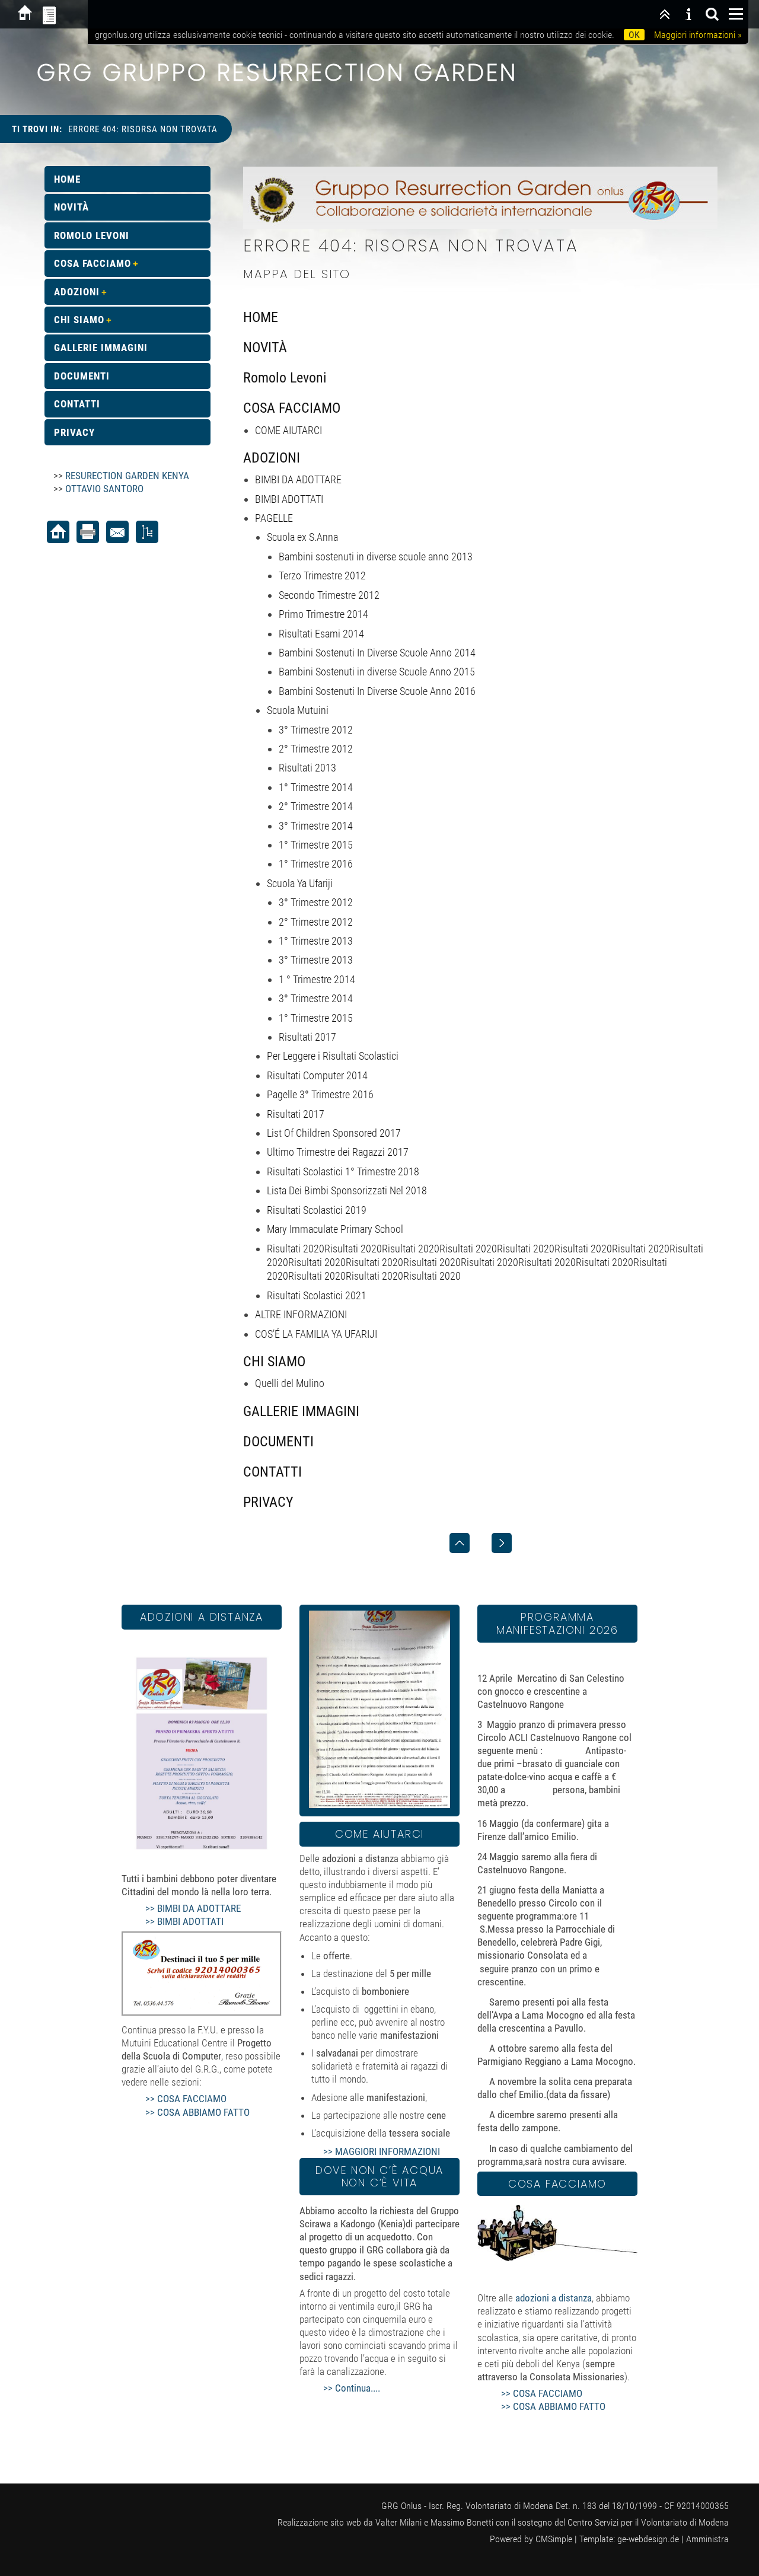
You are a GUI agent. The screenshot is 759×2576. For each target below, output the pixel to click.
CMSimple (554, 2539)
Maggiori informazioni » (698, 35)
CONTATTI (272, 1472)
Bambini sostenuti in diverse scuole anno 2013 (376, 557)
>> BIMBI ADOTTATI (184, 1921)
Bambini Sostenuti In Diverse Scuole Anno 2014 (377, 653)
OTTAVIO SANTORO (104, 489)
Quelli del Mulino (290, 1383)
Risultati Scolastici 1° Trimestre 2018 (343, 1171)
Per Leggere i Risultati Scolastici (333, 1056)
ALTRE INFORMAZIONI (301, 1314)
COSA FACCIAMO (292, 408)
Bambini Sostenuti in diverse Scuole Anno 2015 (377, 672)
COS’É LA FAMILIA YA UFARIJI (316, 1334)
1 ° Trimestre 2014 (317, 979)
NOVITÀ (265, 347)
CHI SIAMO (274, 1362)
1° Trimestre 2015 (316, 845)
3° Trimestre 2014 (316, 826)
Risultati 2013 (307, 768)
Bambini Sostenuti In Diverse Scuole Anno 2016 (377, 691)
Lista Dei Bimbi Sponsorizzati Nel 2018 (347, 1190)
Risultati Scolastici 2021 (317, 1295)
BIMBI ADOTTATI (289, 499)
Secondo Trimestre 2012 (329, 595)
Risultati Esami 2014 (321, 634)
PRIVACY (268, 1502)
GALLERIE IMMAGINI (301, 1411)
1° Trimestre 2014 (316, 787)
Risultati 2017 (307, 1037)
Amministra (707, 2539)
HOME (261, 317)
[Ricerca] (712, 14)
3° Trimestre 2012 (316, 730)
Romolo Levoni (285, 378)
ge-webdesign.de (648, 2539)
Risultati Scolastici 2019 (317, 1210)
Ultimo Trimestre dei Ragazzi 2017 (338, 1152)
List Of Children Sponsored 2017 (334, 1133)
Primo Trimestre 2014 (323, 614)
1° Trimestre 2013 (316, 941)
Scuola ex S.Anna (302, 537)
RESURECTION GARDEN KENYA (127, 476)
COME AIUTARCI (288, 430)
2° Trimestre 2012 (316, 749)
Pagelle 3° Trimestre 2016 (320, 1094)
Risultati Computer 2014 (317, 1075)
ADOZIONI (272, 458)
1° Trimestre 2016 (316, 864)
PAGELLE (274, 518)
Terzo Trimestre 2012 (322, 576)
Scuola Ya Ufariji (300, 883)
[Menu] (736, 14)
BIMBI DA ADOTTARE (298, 479)
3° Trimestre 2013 (316, 960)
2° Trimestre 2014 (316, 806)
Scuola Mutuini (298, 710)
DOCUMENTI (278, 1442)
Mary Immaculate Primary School (335, 1229)
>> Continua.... (352, 2388)
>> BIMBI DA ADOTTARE (193, 1908)
